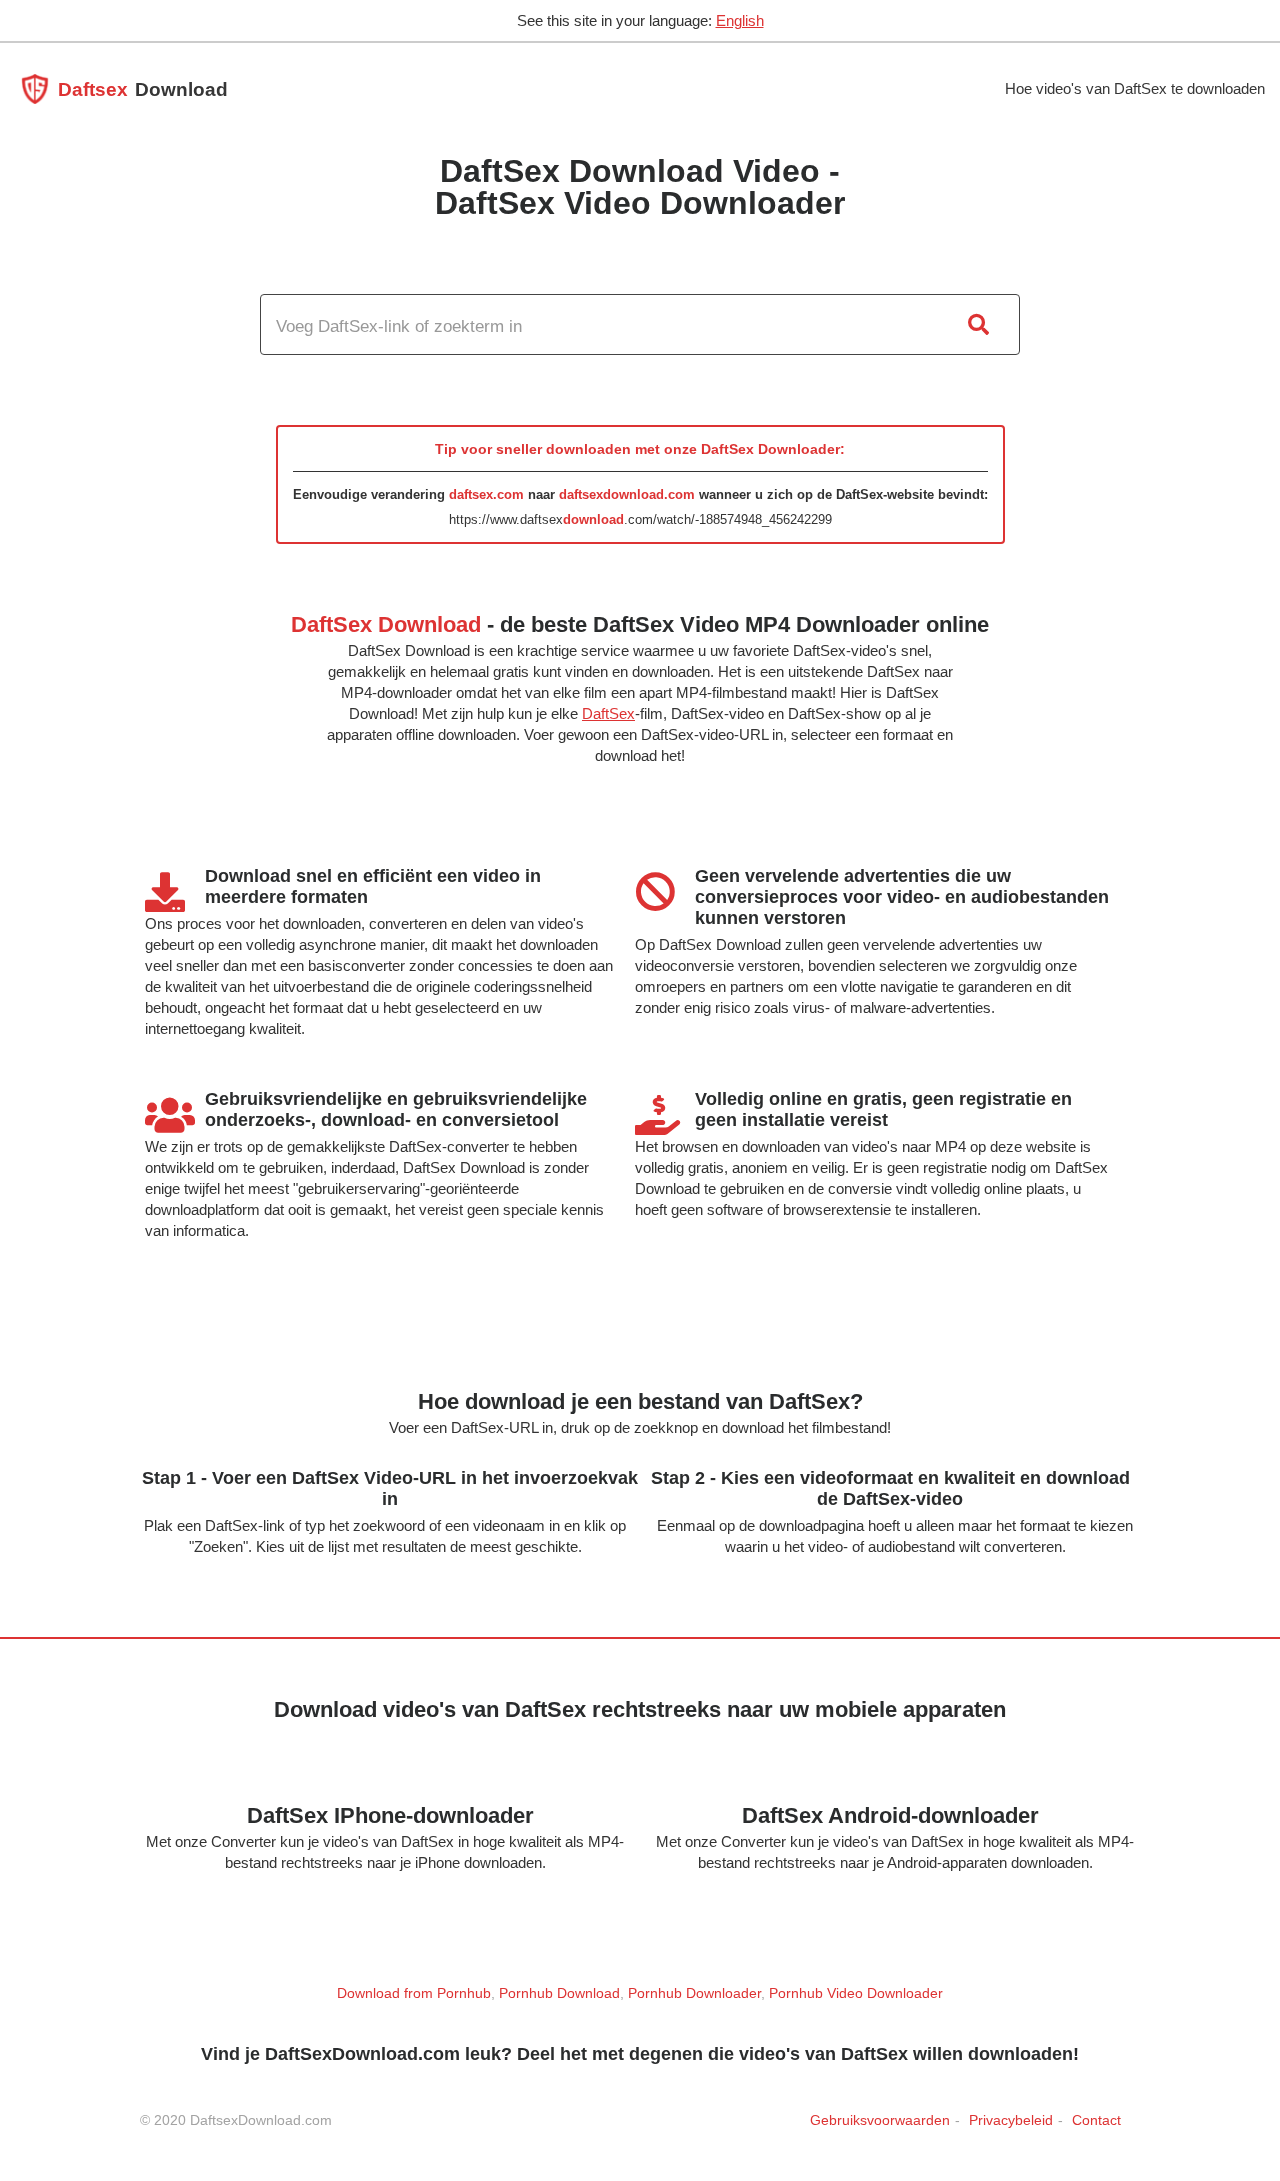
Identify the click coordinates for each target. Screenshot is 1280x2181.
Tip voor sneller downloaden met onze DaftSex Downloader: (640, 449)
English (740, 20)
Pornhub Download (559, 1993)
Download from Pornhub (414, 1993)
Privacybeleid (1011, 2120)
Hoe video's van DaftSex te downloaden (1135, 88)
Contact (1096, 2120)
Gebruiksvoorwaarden (880, 2120)
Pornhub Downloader (694, 1993)
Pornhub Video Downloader (856, 1993)
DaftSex (608, 713)
